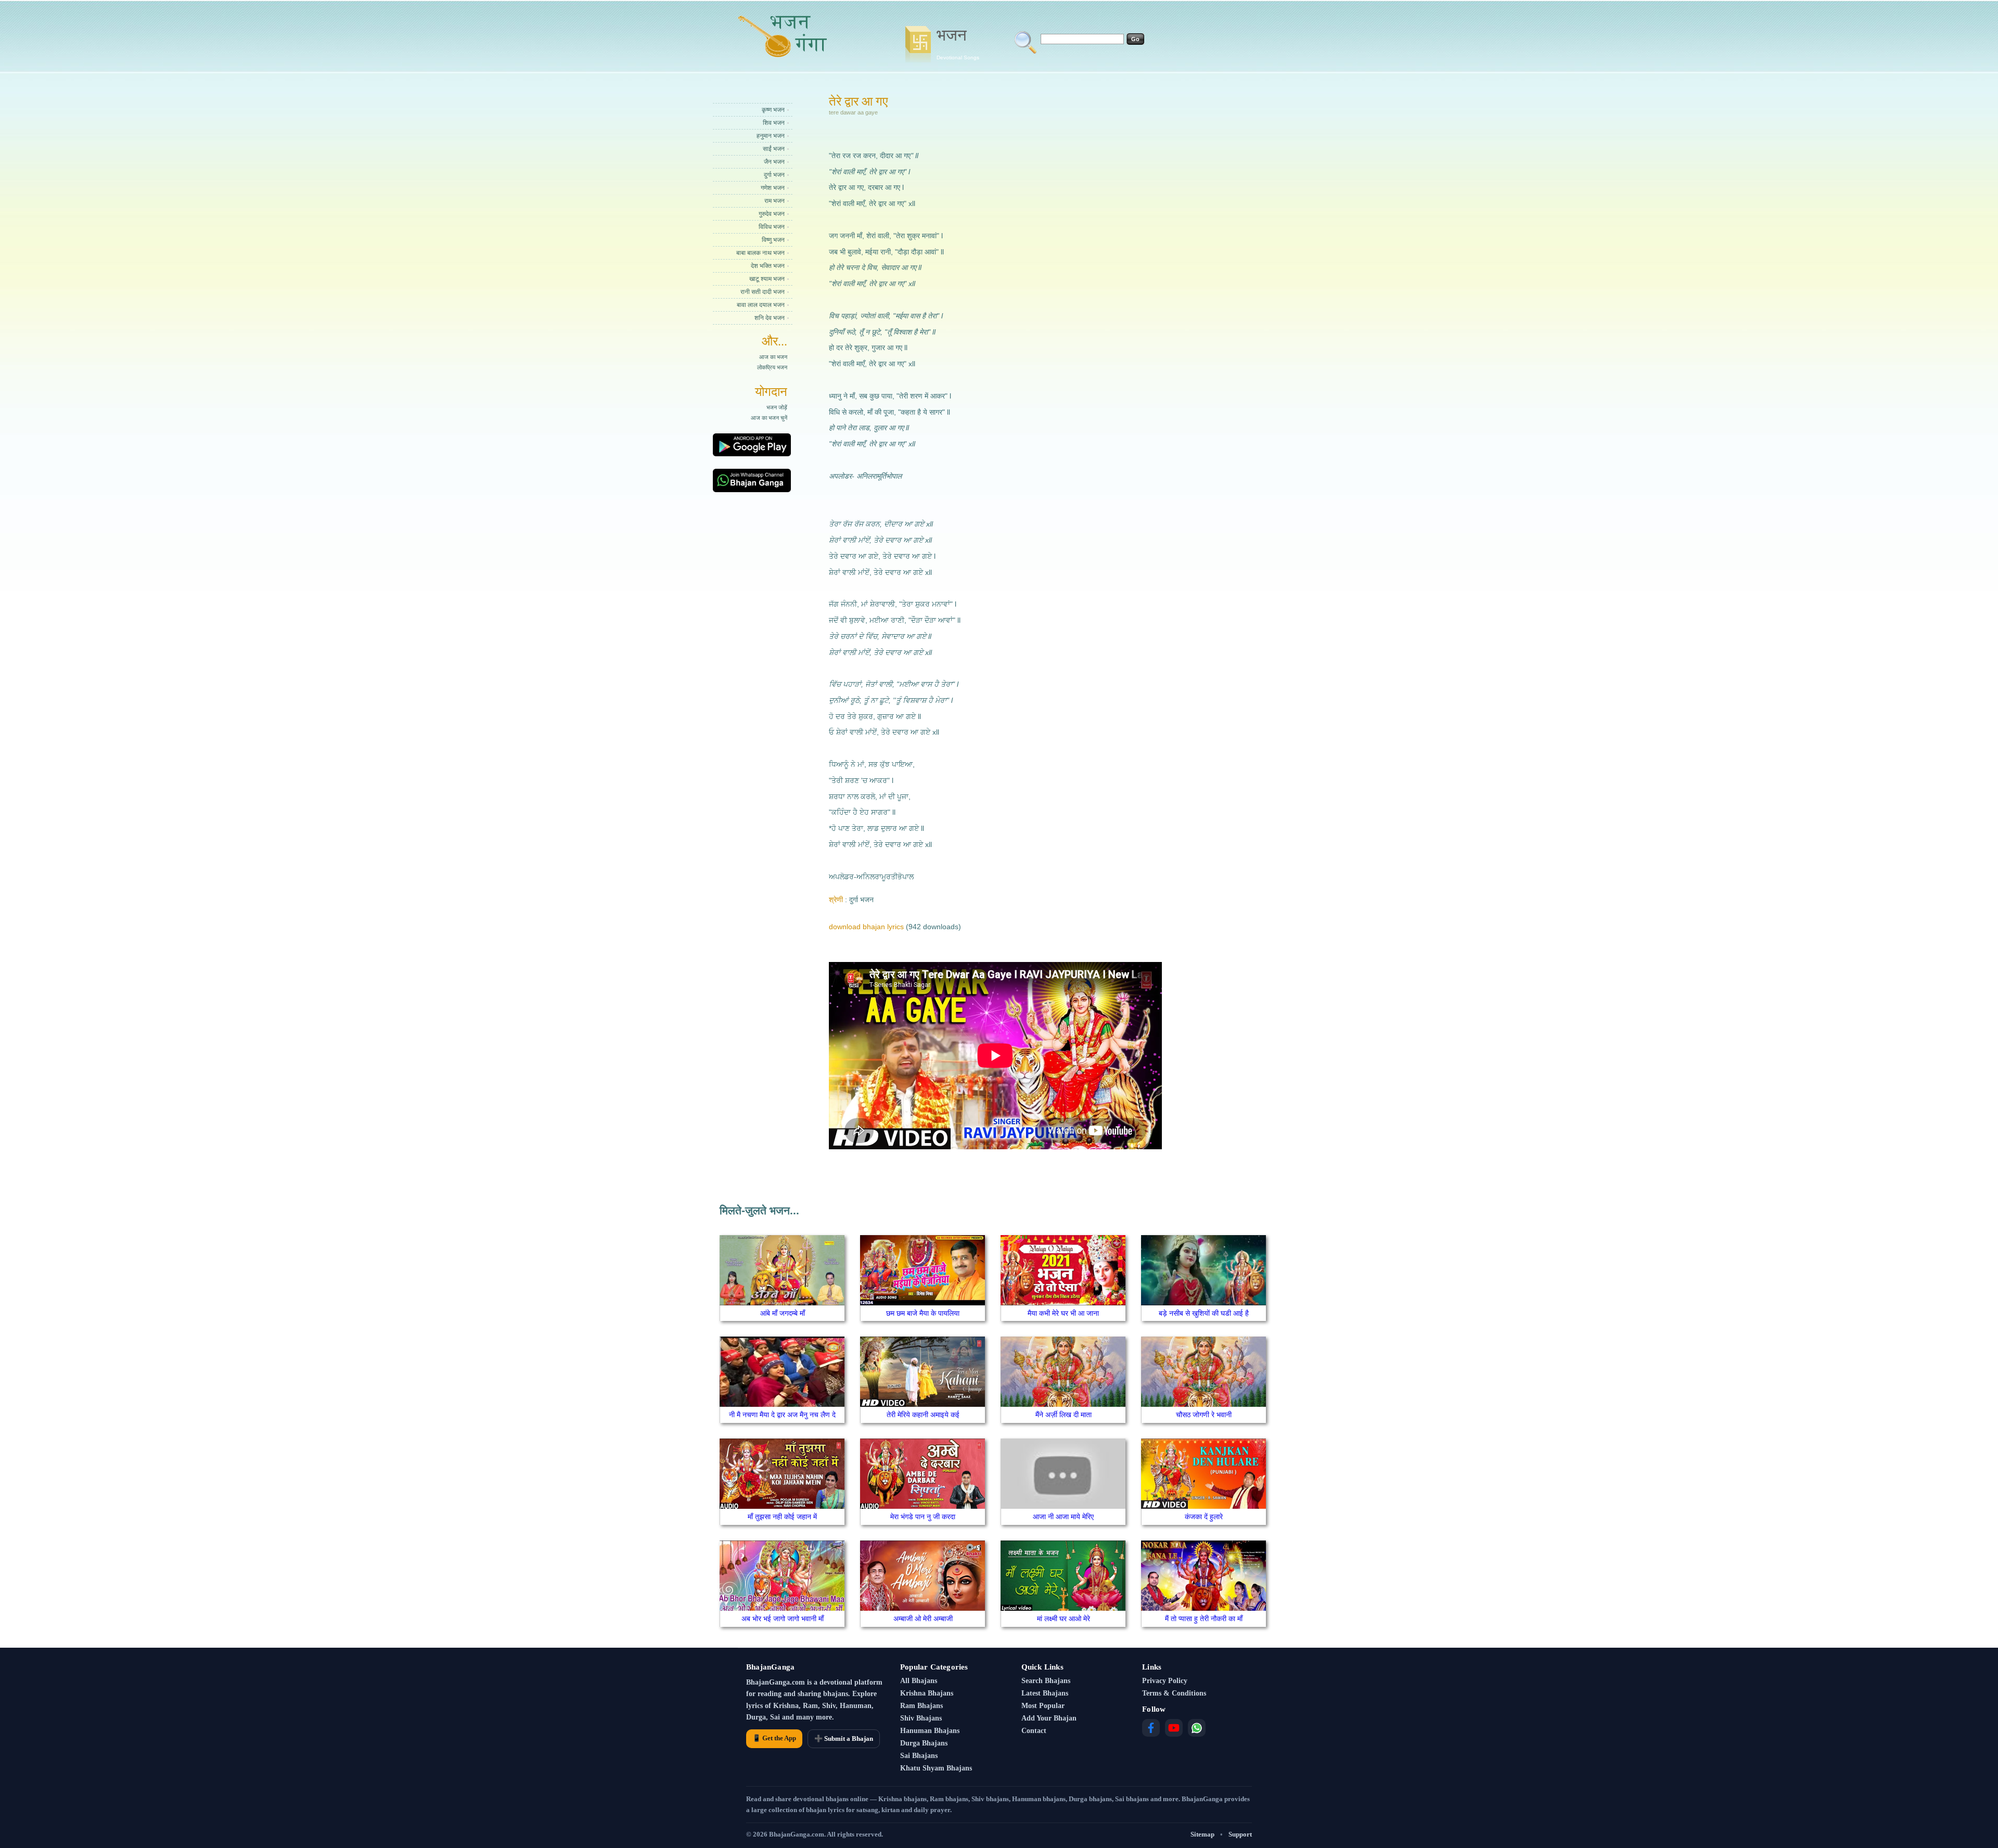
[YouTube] (1174, 1728)
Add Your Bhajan (1049, 1718)
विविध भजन (772, 227)
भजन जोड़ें (777, 407)
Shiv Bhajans (921, 1718)
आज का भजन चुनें (769, 418)
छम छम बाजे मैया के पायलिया (923, 1313)
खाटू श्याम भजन (767, 279)
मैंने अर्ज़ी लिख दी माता (1064, 1415)
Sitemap (1202, 1834)
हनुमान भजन (771, 136)
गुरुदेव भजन (772, 214)
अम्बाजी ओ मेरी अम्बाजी (923, 1619)
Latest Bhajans (1045, 1693)
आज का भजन (773, 357)
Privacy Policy (1165, 1681)
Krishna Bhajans (927, 1693)
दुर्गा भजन (774, 175)
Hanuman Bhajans (930, 1731)
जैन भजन (774, 162)
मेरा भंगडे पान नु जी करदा (923, 1517)
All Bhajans (919, 1681)
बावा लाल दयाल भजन (761, 305)
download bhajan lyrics (866, 927)
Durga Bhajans (924, 1743)
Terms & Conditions (1174, 1693)
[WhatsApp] (1197, 1728)
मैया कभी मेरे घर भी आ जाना (1063, 1313)
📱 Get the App (774, 1738)
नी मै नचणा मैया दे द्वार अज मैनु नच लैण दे (782, 1415)
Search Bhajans (1046, 1681)
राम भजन (774, 201)
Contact (1034, 1731)
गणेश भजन (773, 188)
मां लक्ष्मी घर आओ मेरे (1064, 1619)
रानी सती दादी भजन (763, 292)
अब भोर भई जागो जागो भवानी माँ (783, 1619)
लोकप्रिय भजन (772, 367)
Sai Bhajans (919, 1756)
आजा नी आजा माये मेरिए (1063, 1517)
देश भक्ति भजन (768, 266)
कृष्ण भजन (773, 110)
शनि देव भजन (770, 318)
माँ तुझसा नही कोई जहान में (782, 1517)
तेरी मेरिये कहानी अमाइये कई (923, 1415)
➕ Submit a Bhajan (844, 1738)
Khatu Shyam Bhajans (936, 1768)
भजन (958, 43)
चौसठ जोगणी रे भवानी (1204, 1415)
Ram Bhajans (921, 1706)
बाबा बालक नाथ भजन (760, 253)
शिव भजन (774, 123)
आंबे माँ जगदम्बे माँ (783, 1313)
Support (1240, 1834)
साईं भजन (774, 149)
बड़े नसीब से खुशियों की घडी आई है (1204, 1313)
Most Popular (1043, 1706)
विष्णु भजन (773, 240)
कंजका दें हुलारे (1204, 1517)
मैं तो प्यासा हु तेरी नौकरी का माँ (1204, 1619)
